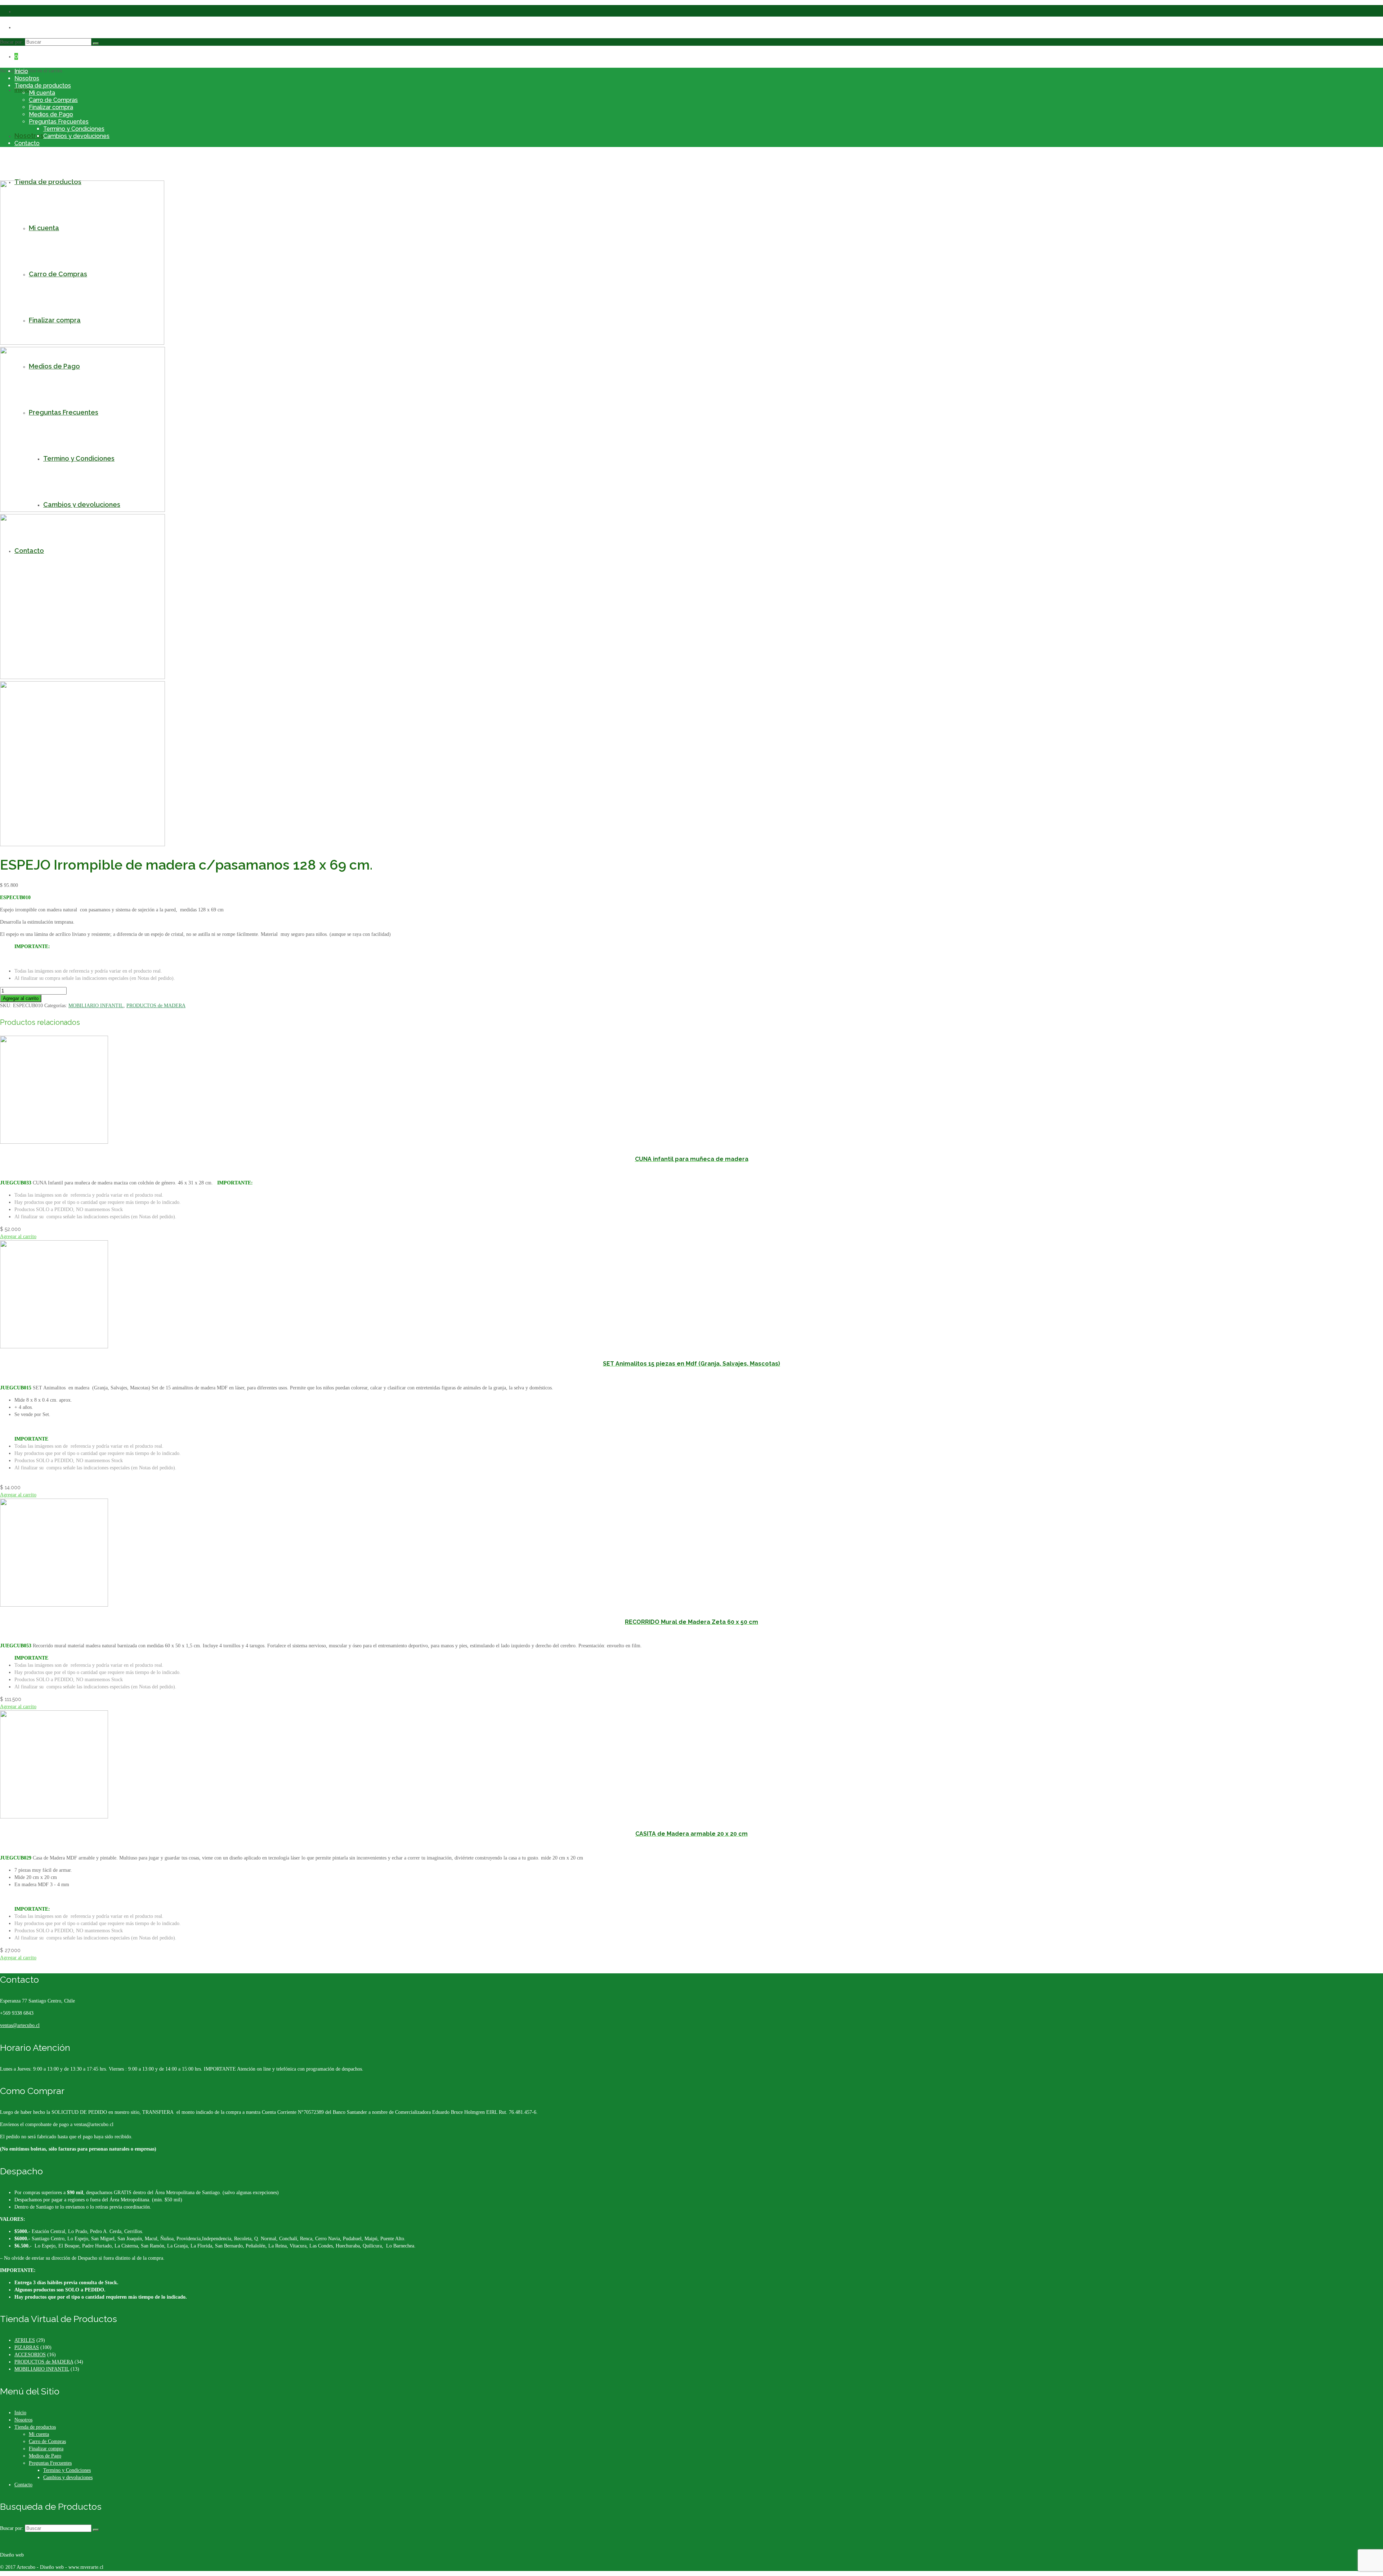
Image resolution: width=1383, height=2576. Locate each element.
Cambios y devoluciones (76, 136)
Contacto (27, 143)
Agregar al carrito (21, 998)
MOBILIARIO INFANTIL (96, 1006)
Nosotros (27, 78)
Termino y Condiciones (74, 129)
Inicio (21, 71)
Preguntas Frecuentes (59, 122)
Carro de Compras (53, 100)
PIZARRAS (27, 2347)
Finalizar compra (51, 107)
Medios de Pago (51, 114)
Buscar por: (12, 42)
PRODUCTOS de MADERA (156, 1006)
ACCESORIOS (30, 2355)
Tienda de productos (43, 86)
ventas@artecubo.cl (20, 2025)
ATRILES (25, 2340)
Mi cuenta (42, 93)
